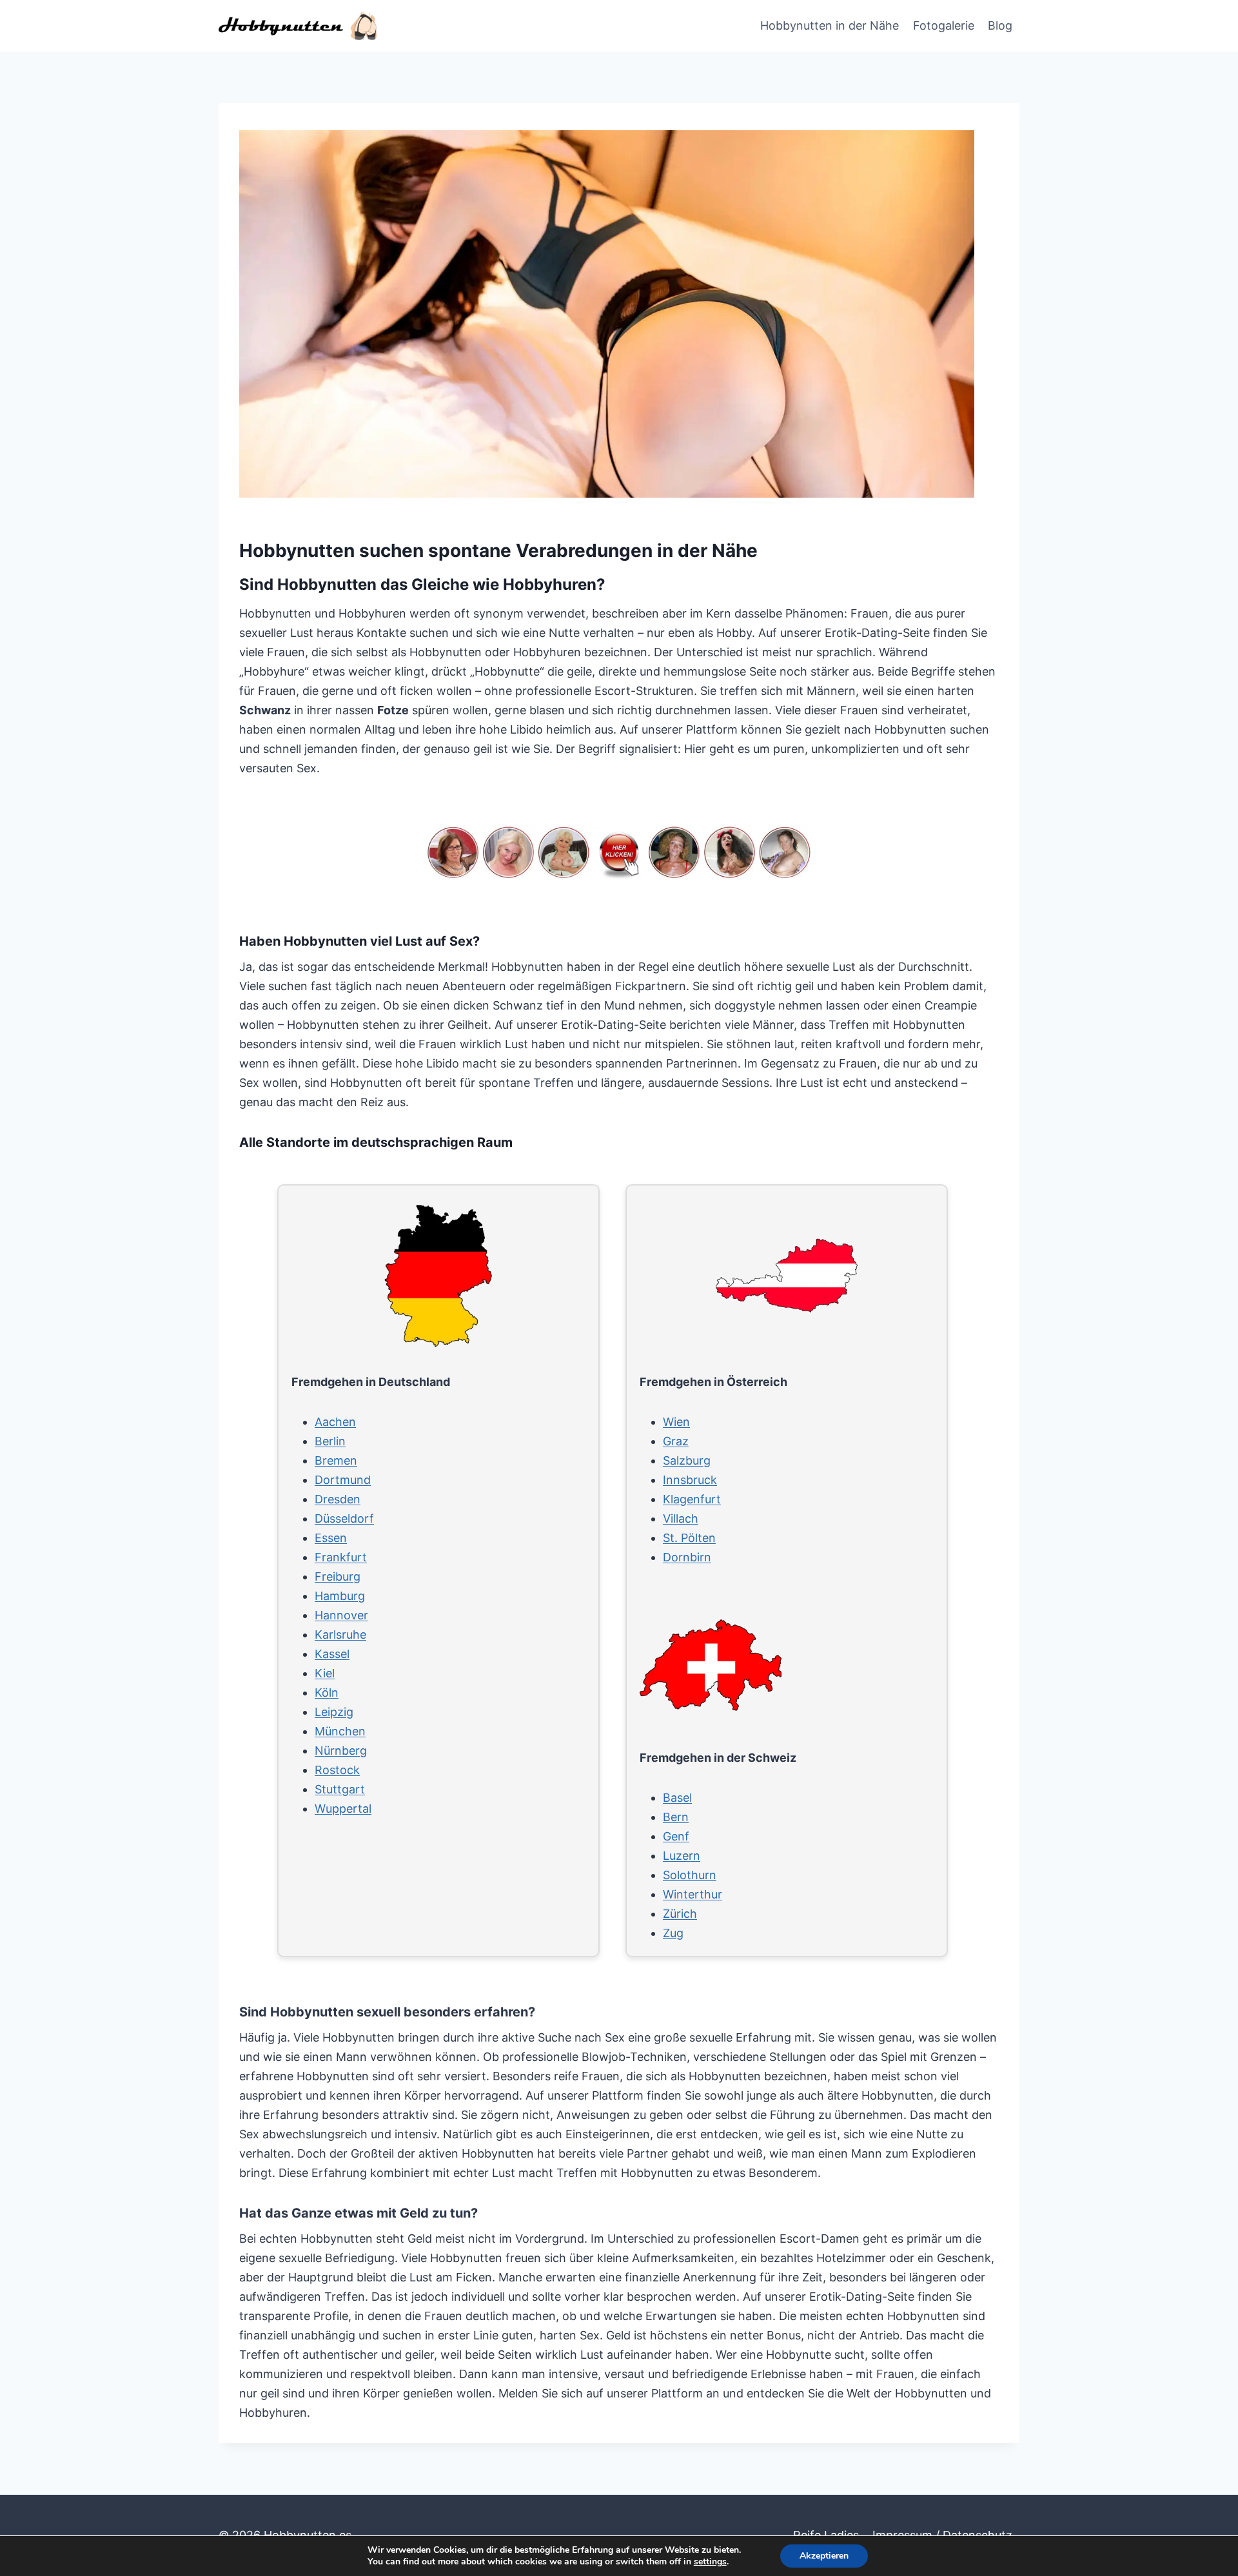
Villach (681, 1518)
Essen (331, 1538)
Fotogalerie (944, 25)
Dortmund (343, 1480)
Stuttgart (340, 1789)
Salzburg (687, 1460)
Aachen (335, 1422)
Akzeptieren (824, 2556)
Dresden (338, 1499)
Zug (673, 1933)
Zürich (680, 1914)
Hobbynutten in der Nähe (830, 25)
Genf (676, 1836)
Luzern (682, 1856)
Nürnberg (341, 1751)
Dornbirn (687, 1557)
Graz (676, 1441)
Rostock (337, 1770)
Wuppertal (343, 1809)
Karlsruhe (340, 1634)
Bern (676, 1817)
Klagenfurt (692, 1499)
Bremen (336, 1460)
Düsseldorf (344, 1518)
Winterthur (693, 1894)
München (340, 1731)
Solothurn (690, 1875)
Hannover (341, 1615)
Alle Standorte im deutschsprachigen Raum (376, 1142)
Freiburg (338, 1576)
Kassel (332, 1654)
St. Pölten (689, 1538)
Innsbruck (690, 1480)
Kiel (325, 1673)
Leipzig (334, 1712)
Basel (677, 1798)
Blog (1000, 25)
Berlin (330, 1441)
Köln (327, 1693)
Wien (676, 1422)
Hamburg (340, 1596)
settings (710, 2562)
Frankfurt (341, 1557)
